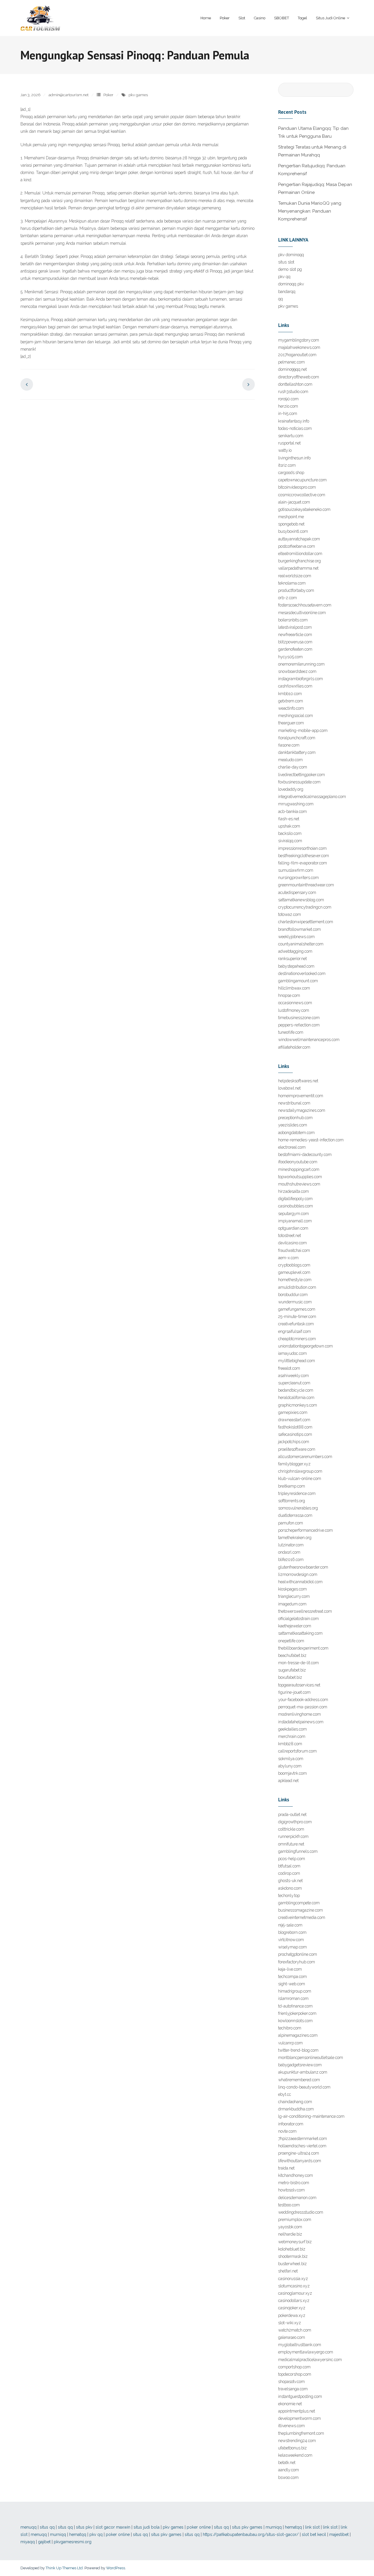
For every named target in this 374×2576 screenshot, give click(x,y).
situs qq (47, 2527)
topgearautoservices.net (299, 1685)
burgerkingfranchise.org (299, 561)
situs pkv (84, 2527)
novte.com (287, 2131)
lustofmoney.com (294, 1010)
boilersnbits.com (293, 620)
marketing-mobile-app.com (303, 730)
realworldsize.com (295, 576)
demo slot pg (290, 269)
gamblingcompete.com (299, 1903)
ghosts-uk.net (290, 1881)
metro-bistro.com (294, 2183)
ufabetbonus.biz (292, 2448)
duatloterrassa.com (295, 1515)
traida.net (286, 2168)
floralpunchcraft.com (297, 738)
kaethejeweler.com (295, 1626)
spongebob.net (291, 524)
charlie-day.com (293, 767)
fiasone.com (289, 745)
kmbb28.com (290, 1744)
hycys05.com (290, 657)
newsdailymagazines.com (302, 1110)
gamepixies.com (293, 1412)
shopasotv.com (291, 2382)
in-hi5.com (288, 413)
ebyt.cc (285, 2094)
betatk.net (287, 2463)
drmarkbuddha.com (296, 2109)
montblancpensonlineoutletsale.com (311, 2058)
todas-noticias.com (295, 428)
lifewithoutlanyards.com (300, 2161)
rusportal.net (289, 443)
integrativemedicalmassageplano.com (312, 797)
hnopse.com (289, 995)
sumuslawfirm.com (296, 870)
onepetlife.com (291, 1641)
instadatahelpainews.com (301, 1722)
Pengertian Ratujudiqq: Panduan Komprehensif (312, 170)
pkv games (138, 95)
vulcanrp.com (290, 2043)
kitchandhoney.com (296, 2175)
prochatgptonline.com (298, 1954)
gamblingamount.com (298, 981)
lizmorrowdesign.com (298, 1574)
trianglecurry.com (294, 1596)
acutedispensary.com (297, 892)
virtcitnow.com (291, 1940)
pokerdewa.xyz (292, 2315)
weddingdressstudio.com (301, 2212)
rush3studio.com (293, 392)
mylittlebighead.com (297, 1361)
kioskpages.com (292, 1589)
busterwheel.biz (292, 2264)
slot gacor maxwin (113, 2527)
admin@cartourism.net (69, 95)
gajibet (44, 2542)
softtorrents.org (292, 1501)
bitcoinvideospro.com (297, 487)
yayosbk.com (290, 2227)
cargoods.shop (291, 473)
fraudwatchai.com (294, 1250)
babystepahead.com (296, 966)
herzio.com (288, 406)
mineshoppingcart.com (299, 1169)
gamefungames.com (297, 1309)
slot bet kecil (314, 2534)
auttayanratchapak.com (299, 539)
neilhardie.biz (290, 2234)
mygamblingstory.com (299, 340)
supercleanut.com (294, 1383)
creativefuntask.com (296, 1324)
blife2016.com (291, 1560)
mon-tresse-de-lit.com (298, 1663)
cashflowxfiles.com (295, 686)
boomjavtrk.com (292, 1773)
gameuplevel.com (294, 1272)
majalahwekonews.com (299, 347)
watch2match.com (295, 2330)
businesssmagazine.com (301, 1910)
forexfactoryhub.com (297, 1962)
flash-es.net (289, 819)
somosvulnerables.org (298, 1508)
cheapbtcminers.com (297, 1339)
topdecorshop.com (295, 2374)
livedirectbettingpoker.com (302, 775)
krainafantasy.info (294, 421)
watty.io (285, 450)
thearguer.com (291, 723)
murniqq (274, 2527)
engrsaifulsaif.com (295, 1331)
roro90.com (288, 399)
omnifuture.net (291, 1844)
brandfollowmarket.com (299, 929)
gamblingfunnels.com (298, 1851)
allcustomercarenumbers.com (305, 1457)
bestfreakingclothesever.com (304, 856)
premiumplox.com (295, 2220)
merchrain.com (292, 1736)
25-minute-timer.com (297, 1317)
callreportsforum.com (297, 1751)
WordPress (116, 2568)
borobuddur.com (293, 1295)
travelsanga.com (293, 2389)
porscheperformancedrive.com (305, 1530)
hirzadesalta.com (294, 1191)
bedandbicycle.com (296, 1390)
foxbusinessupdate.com (299, 782)
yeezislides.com (293, 1125)
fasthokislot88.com (295, 1427)
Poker (108, 95)
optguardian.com (293, 1228)
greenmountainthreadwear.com (306, 885)
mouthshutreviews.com (299, 1184)
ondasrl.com (289, 1552)
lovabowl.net (289, 1088)
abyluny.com (290, 1766)
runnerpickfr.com (293, 1836)
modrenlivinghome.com (299, 1714)
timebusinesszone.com (299, 1018)
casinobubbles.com (296, 1206)
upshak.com (289, 826)
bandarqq (287, 292)
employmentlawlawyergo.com (306, 2352)
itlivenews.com (291, 2426)
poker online (199, 2527)
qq (280, 299)
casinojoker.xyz (292, 2308)
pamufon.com (291, 1523)
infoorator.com (291, 2124)
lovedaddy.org (291, 789)
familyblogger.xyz (294, 1464)
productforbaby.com (296, 590)
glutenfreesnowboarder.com (303, 1567)
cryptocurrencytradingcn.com (305, 907)
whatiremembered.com (299, 2080)
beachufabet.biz (292, 1655)
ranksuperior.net (292, 959)
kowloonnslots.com (295, 2021)
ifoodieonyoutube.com (298, 1162)
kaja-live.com (290, 1969)
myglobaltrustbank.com (300, 2345)
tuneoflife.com (291, 1032)
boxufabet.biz (290, 1677)
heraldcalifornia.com (296, 1398)
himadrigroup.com (295, 1991)
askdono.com (290, 1888)
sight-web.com (292, 1984)
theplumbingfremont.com (301, 2433)
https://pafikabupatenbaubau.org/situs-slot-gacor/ (251, 2534)
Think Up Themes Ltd (64, 2568)
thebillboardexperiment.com (303, 1648)
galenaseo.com (292, 2337)
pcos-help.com (292, 1859)
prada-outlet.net (292, 1815)
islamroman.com (293, 1998)
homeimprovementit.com (301, 1096)
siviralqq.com (290, 841)
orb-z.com (288, 598)
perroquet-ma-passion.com (303, 1707)
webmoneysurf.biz (295, 2242)
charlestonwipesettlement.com (306, 922)
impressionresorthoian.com (302, 848)
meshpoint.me (291, 517)
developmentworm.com (299, 2418)
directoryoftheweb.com (299, 377)
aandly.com (289, 2470)
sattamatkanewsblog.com (301, 900)
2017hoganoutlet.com (297, 355)
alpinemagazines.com (298, 2035)
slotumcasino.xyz (294, 2286)
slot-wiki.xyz (290, 2323)
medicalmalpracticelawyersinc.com (310, 2360)
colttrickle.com (291, 1829)
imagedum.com (292, 1604)
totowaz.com (290, 914)
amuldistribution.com (297, 1287)
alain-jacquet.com (294, 502)
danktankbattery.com (297, 752)
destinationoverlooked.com (302, 973)
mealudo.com (290, 760)
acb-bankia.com (292, 811)
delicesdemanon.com (297, 2198)
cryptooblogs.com (294, 1265)
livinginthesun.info (294, 458)
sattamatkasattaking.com (300, 1633)
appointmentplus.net (297, 2411)
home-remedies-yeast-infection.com (311, 1140)
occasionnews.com (295, 1003)
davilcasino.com (292, 1243)
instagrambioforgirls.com (301, 679)
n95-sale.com (290, 1925)
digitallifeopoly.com (295, 1199)
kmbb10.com (290, 694)
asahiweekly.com (294, 1376)
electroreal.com (292, 1147)
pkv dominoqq (291, 255)
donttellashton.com (295, 384)
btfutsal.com (289, 1866)
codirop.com (289, 1873)
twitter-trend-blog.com (298, 2050)
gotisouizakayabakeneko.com (304, 509)
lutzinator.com (291, 1545)
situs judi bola (147, 2527)
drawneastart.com (294, 1420)
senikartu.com (291, 436)
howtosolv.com (291, 2190)
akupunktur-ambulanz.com (303, 2072)
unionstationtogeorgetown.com (305, 1346)
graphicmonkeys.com (298, 1405)
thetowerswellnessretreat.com (305, 1611)
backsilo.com (290, 833)
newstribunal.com (294, 1103)
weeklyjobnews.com (296, 937)
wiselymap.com (292, 1947)
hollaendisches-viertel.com (302, 2146)
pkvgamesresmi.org (73, 2542)
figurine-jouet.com (294, 1692)
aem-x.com (288, 1258)
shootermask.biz (293, 2256)
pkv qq (284, 277)
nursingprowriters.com (298, 878)
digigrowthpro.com (295, 1822)
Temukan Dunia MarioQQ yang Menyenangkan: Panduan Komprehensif (310, 211)
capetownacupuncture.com (302, 480)
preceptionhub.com (295, 1118)
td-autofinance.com (295, 2006)
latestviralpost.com (295, 627)
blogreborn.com (292, 1932)
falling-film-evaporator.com (303, 863)
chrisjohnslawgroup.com (300, 1471)
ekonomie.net (290, 2404)
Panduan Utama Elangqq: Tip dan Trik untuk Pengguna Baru (313, 132)
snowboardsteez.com (297, 671)
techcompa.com (292, 1977)
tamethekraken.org (295, 1538)
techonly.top (289, 1896)
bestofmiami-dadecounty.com (305, 1155)
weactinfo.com (291, 708)
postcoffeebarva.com (297, 546)
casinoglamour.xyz (295, 2293)
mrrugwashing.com (296, 804)
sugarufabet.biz (292, 1670)
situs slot (286, 262)
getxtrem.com (291, 701)
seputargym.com (294, 1214)
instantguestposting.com (300, 2396)
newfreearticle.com (295, 635)
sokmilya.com (291, 1759)
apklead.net (288, 1781)
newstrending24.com (297, 2441)
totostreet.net (290, 1236)
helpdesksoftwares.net (298, 1081)
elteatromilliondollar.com (300, 554)
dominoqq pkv (291, 284)
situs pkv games (247, 2527)
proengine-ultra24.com (299, 2153)
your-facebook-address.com (303, 1700)
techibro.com (290, 2028)
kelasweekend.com (295, 2455)
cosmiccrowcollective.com (302, 495)
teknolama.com (292, 583)
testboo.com (289, 2205)
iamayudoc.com (292, 1353)
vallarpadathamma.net (298, 568)
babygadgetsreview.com (300, 2065)
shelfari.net (288, 2271)
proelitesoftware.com (297, 1449)
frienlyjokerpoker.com (297, 2013)
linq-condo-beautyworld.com (304, 2087)
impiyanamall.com (295, 1221)
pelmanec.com (291, 362)
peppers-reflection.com (299, 1025)
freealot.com (289, 1368)
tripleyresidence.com (297, 1493)
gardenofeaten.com (295, 649)
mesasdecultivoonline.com (302, 613)
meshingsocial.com (296, 716)
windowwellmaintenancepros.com (309, 1040)
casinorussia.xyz (293, 2279)
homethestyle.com (295, 1280)
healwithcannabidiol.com (300, 1582)
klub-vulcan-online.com (300, 1479)
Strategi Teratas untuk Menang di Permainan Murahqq (312, 151)
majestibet (339, 2534)
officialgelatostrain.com (298, 1619)
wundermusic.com (295, 1302)
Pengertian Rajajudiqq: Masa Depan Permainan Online (315, 188)
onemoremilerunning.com (301, 664)
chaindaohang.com (295, 2102)
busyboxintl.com (293, 531)
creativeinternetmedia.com (302, 1917)
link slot (312, 2527)
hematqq (293, 2527)
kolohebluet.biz (292, 2249)
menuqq (28, 2527)
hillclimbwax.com (294, 988)
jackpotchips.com (294, 1442)
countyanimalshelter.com (301, 944)
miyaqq (28, 2542)
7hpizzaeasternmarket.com (303, 2139)
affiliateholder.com (294, 1047)
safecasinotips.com (295, 1434)
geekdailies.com (292, 1729)
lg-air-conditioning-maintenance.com (311, 2116)
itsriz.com (287, 465)
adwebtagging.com (295, 951)
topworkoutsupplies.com (300, 1177)
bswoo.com (288, 2477)
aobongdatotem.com (296, 1133)
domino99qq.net (292, 369)
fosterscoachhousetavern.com (305, 605)
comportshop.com (294, 2367)
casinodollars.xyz (294, 2301)
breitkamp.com (292, 1486)
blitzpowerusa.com (295, 642)
